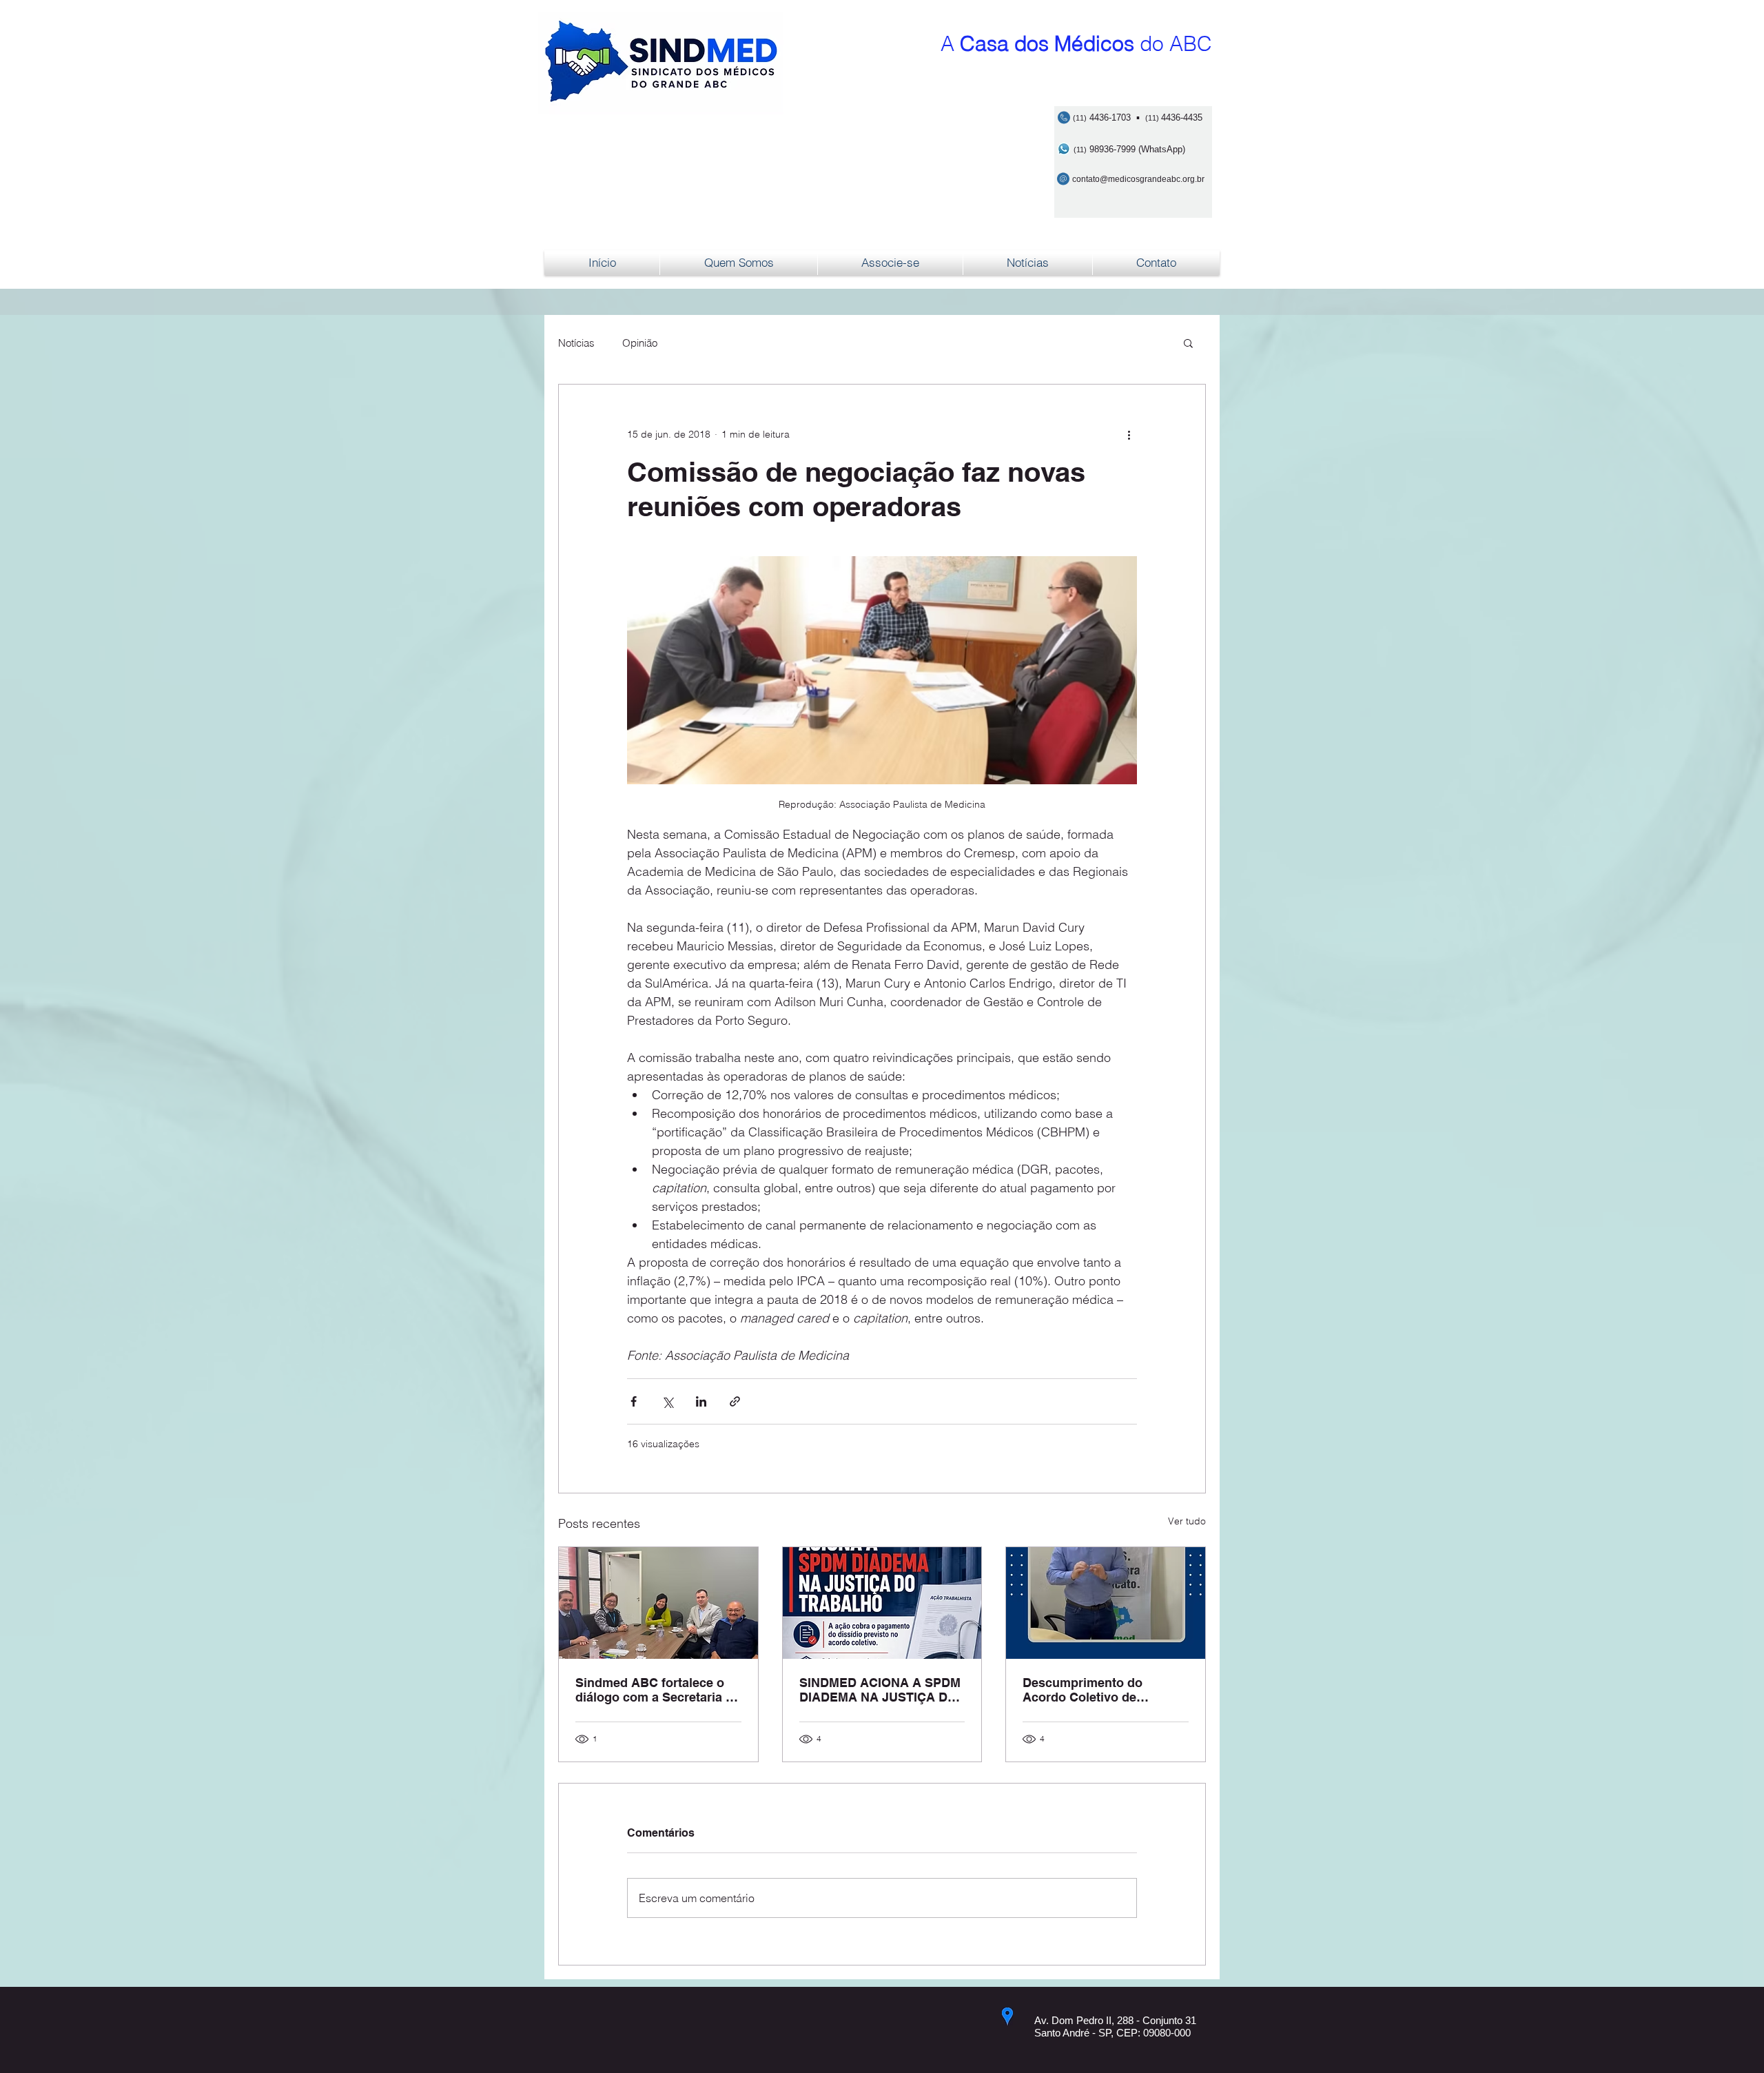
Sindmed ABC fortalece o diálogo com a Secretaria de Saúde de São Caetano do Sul (658, 1690)
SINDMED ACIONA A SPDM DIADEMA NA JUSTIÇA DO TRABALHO (880, 1690)
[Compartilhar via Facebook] (634, 1401)
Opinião (640, 343)
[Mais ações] (1129, 434)
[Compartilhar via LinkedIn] (701, 1401)
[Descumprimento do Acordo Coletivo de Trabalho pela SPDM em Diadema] (1106, 1603)
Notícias (576, 343)
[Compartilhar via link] (735, 1401)
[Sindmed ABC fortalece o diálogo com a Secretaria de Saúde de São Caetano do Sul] (658, 1603)
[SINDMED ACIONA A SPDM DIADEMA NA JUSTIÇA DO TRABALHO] (882, 1603)
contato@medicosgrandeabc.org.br (1138, 179)
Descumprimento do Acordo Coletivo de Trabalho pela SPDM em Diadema (1093, 1690)
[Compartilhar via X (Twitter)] (667, 1401)
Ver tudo (1187, 1521)
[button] (1188, 343)
